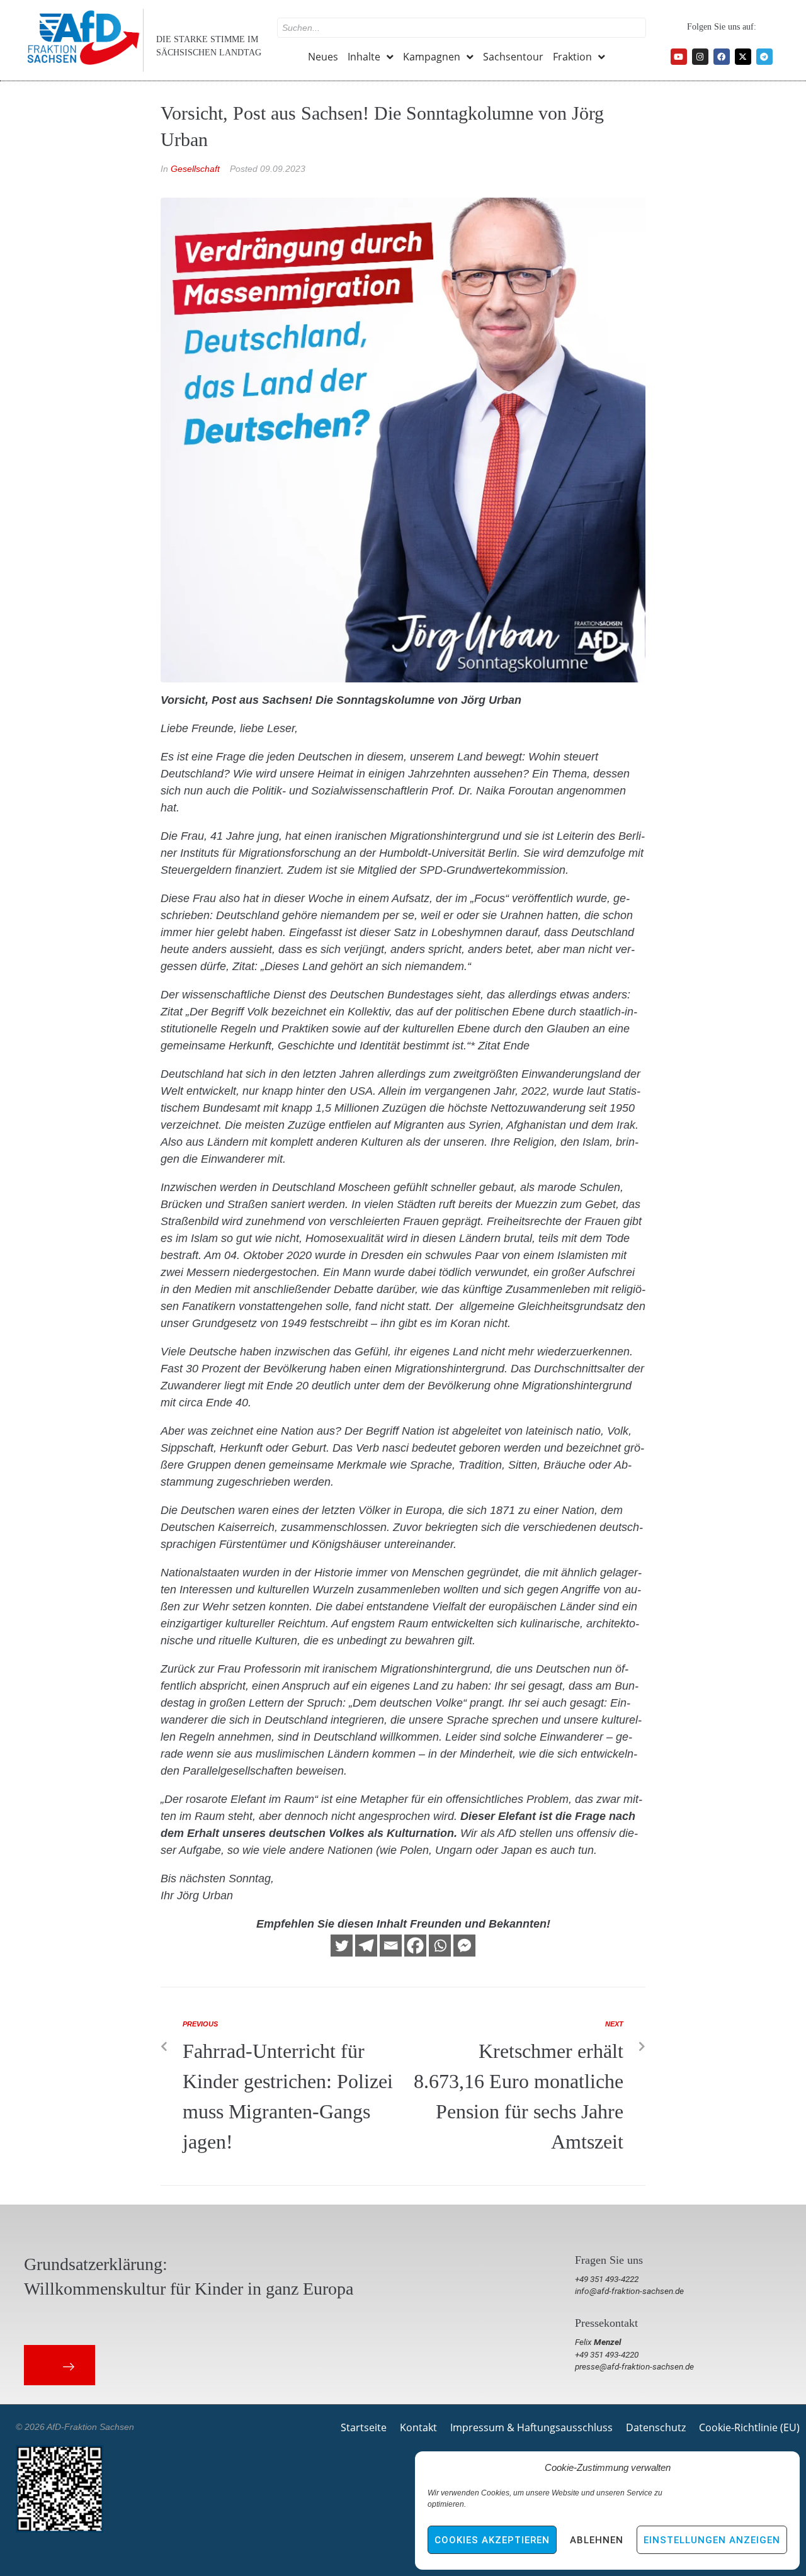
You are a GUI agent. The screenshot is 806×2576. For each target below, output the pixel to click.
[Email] (391, 1946)
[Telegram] (764, 57)
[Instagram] (700, 57)
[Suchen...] (462, 28)
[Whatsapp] (440, 1946)
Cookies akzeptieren (492, 2540)
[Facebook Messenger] (464, 1946)
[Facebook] (722, 57)
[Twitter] (342, 1946)
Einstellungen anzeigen (712, 2540)
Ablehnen (597, 2540)
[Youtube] (679, 57)
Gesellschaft (195, 169)
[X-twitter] (743, 57)
